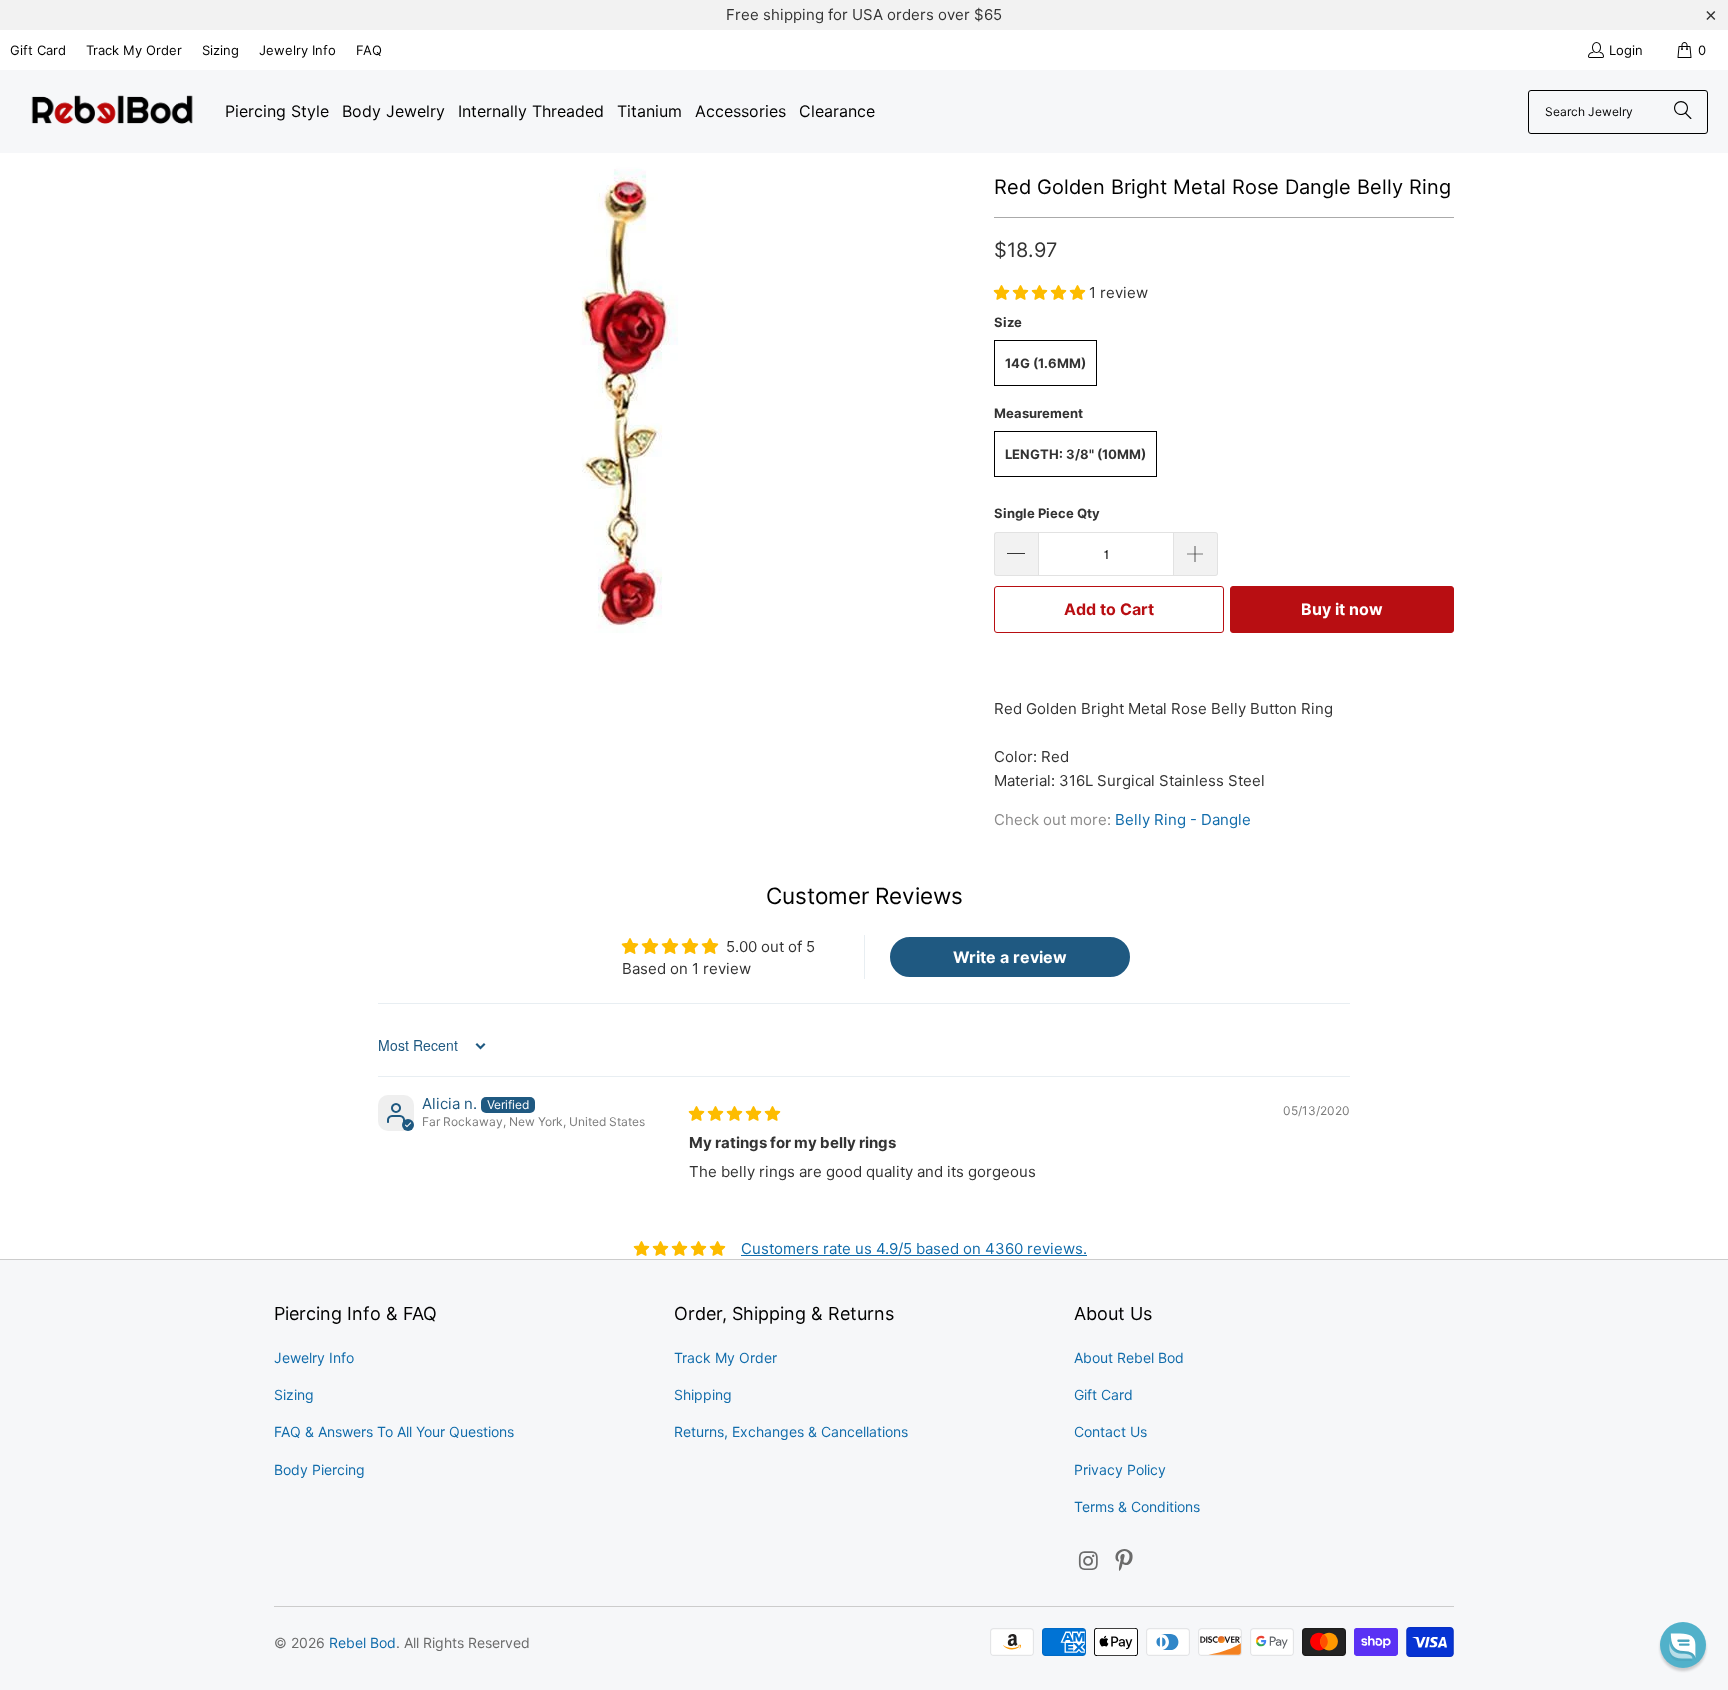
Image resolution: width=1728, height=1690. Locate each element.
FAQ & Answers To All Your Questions (394, 1431)
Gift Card (38, 50)
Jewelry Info (297, 50)
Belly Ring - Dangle (1183, 819)
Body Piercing (319, 1469)
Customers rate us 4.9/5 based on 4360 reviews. (914, 1248)
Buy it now (1342, 609)
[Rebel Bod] (112, 111)
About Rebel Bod (1129, 1357)
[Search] (1683, 112)
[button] (1041, 292)
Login (1626, 50)
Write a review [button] (1010, 957)
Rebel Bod (362, 1642)
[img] (734, 1113)
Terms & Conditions (1137, 1506)
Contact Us (1110, 1431)
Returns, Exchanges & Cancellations (791, 1431)
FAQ (369, 50)
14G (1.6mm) (1045, 363)
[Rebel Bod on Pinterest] (1125, 1561)
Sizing (220, 50)
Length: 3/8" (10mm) (1075, 454)
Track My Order (134, 50)
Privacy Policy (1120, 1469)
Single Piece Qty (1047, 513)
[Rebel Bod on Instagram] (1089, 1561)
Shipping (703, 1394)
